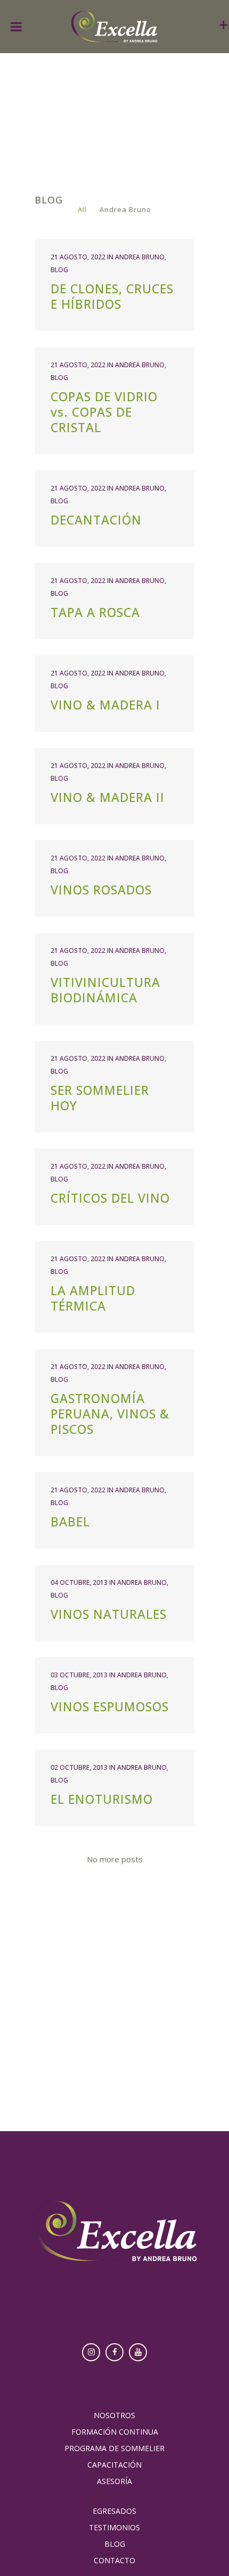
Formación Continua (115, 2432)
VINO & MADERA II (108, 797)
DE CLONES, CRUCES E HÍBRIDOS (112, 296)
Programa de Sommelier (114, 2448)
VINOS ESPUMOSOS (110, 1707)
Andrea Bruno (140, 257)
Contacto (114, 2561)
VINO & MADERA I (105, 705)
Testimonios (114, 2528)
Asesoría (114, 2481)
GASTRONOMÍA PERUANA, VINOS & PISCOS (110, 1414)
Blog (115, 2544)
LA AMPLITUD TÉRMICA (93, 1298)
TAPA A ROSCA (95, 612)
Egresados (114, 2511)
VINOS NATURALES (109, 1614)
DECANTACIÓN (96, 520)
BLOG (59, 270)
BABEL (70, 1522)
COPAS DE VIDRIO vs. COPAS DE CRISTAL (104, 412)
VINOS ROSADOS (101, 890)
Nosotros (114, 2415)
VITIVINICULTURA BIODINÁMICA (105, 990)
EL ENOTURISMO (102, 1799)
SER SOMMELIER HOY (100, 1098)
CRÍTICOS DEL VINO (110, 1198)
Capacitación (114, 2465)
